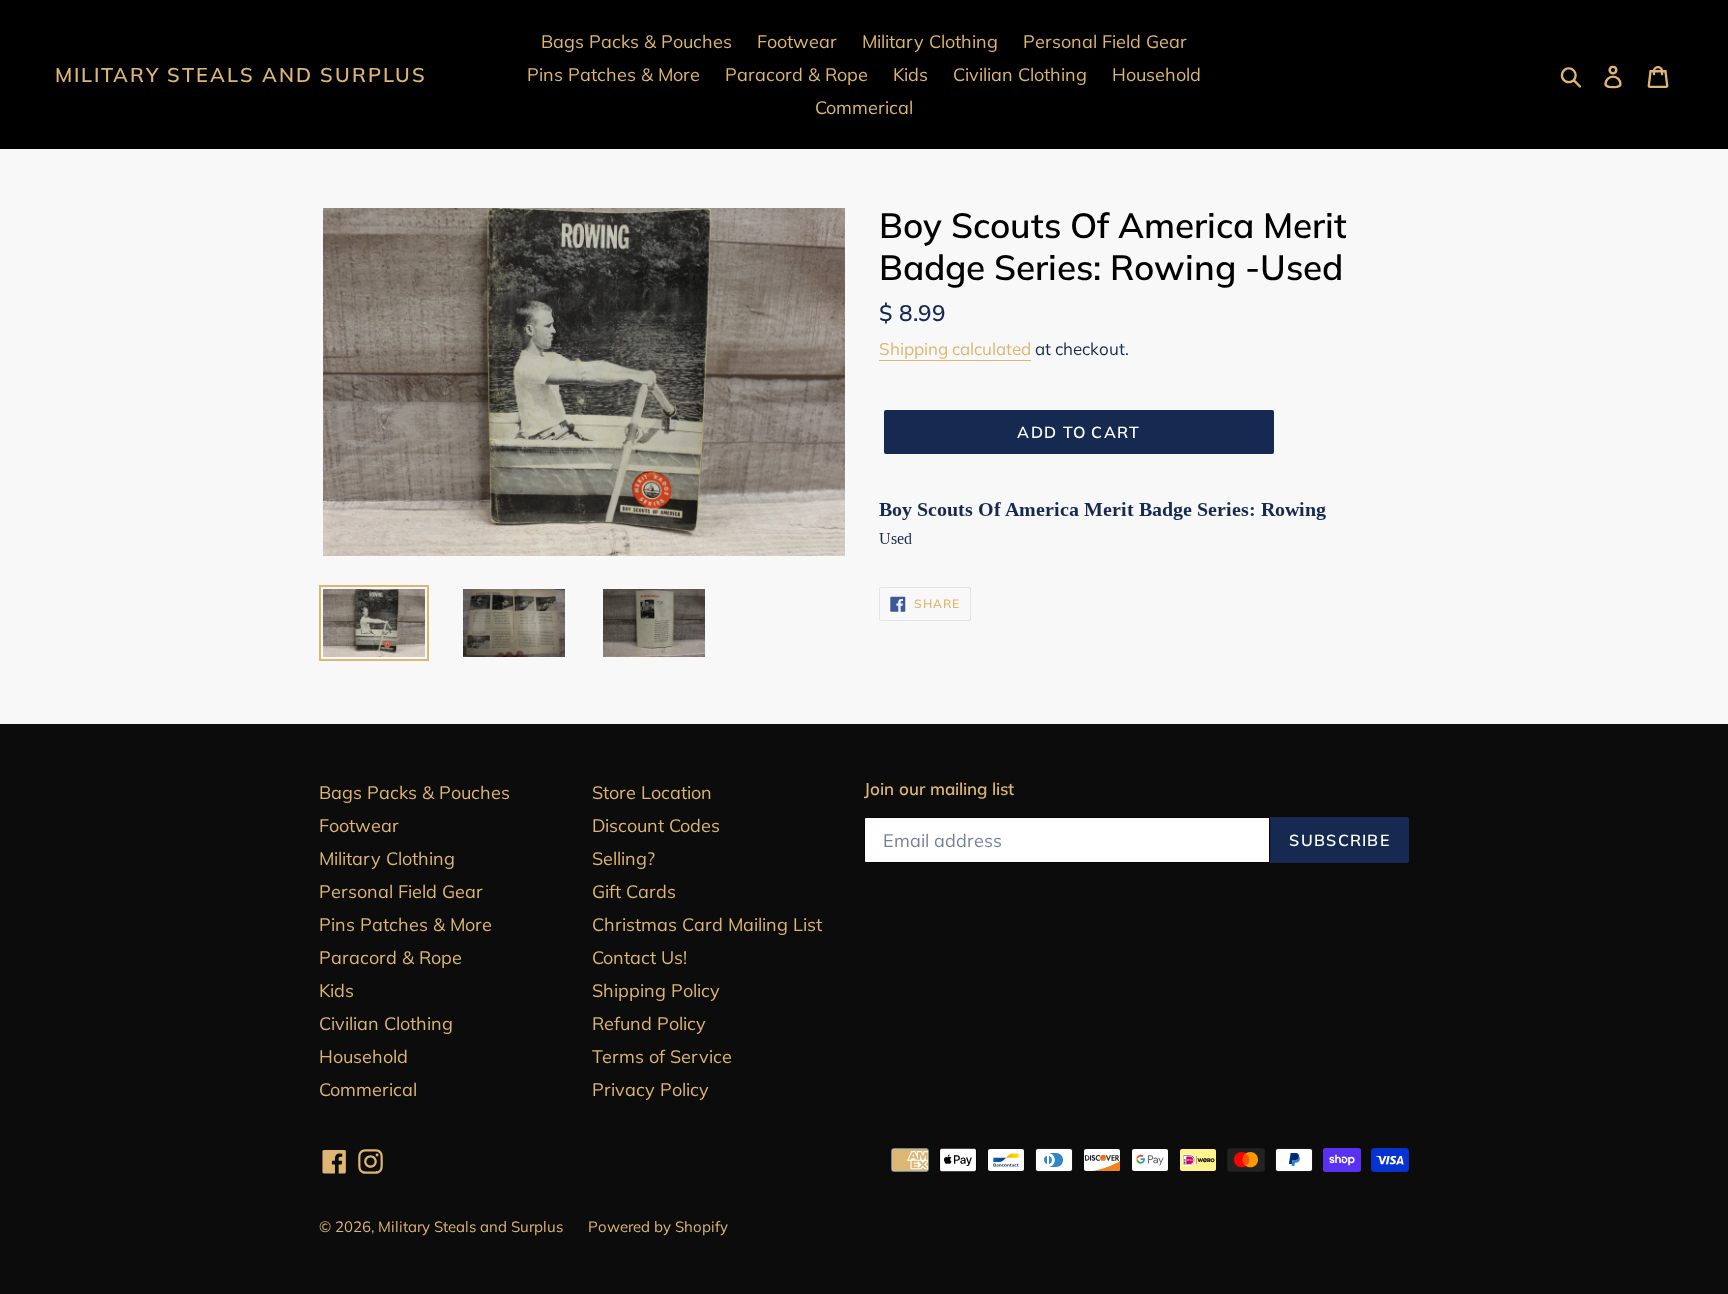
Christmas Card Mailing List (707, 924)
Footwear (359, 825)
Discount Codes (656, 825)
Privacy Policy (650, 1089)
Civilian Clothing (386, 1023)
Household (363, 1056)
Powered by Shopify (658, 1226)
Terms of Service (662, 1056)
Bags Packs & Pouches (414, 792)
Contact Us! (639, 957)
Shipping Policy (656, 990)
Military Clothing (387, 858)
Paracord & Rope (390, 957)
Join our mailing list (939, 789)
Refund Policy (649, 1023)
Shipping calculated (955, 348)
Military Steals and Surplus (241, 75)
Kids (336, 990)
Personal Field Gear (401, 891)
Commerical (368, 1089)
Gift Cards (634, 891)
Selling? (623, 858)
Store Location (652, 792)
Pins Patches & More (405, 924)
